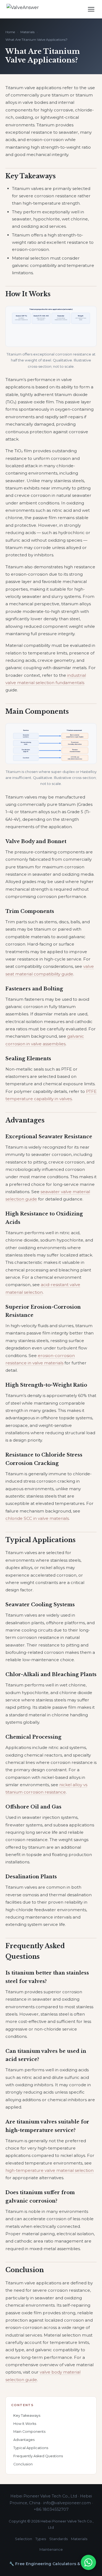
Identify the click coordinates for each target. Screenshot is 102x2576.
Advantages (24, 2440)
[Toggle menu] (91, 9)
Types (41, 2539)
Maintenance (51, 2549)
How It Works (25, 2424)
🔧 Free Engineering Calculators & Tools (51, 2564)
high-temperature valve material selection (50, 2170)
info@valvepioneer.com (67, 2503)
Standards (58, 2539)
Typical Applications (31, 2448)
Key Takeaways (27, 2416)
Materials (27, 32)
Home (10, 32)
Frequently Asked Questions (38, 2456)
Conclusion (23, 2464)
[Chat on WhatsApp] (88, 2562)
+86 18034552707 (51, 2509)
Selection (24, 2539)
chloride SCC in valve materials (37, 1518)
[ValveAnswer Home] (28, 9)
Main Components (29, 2432)
